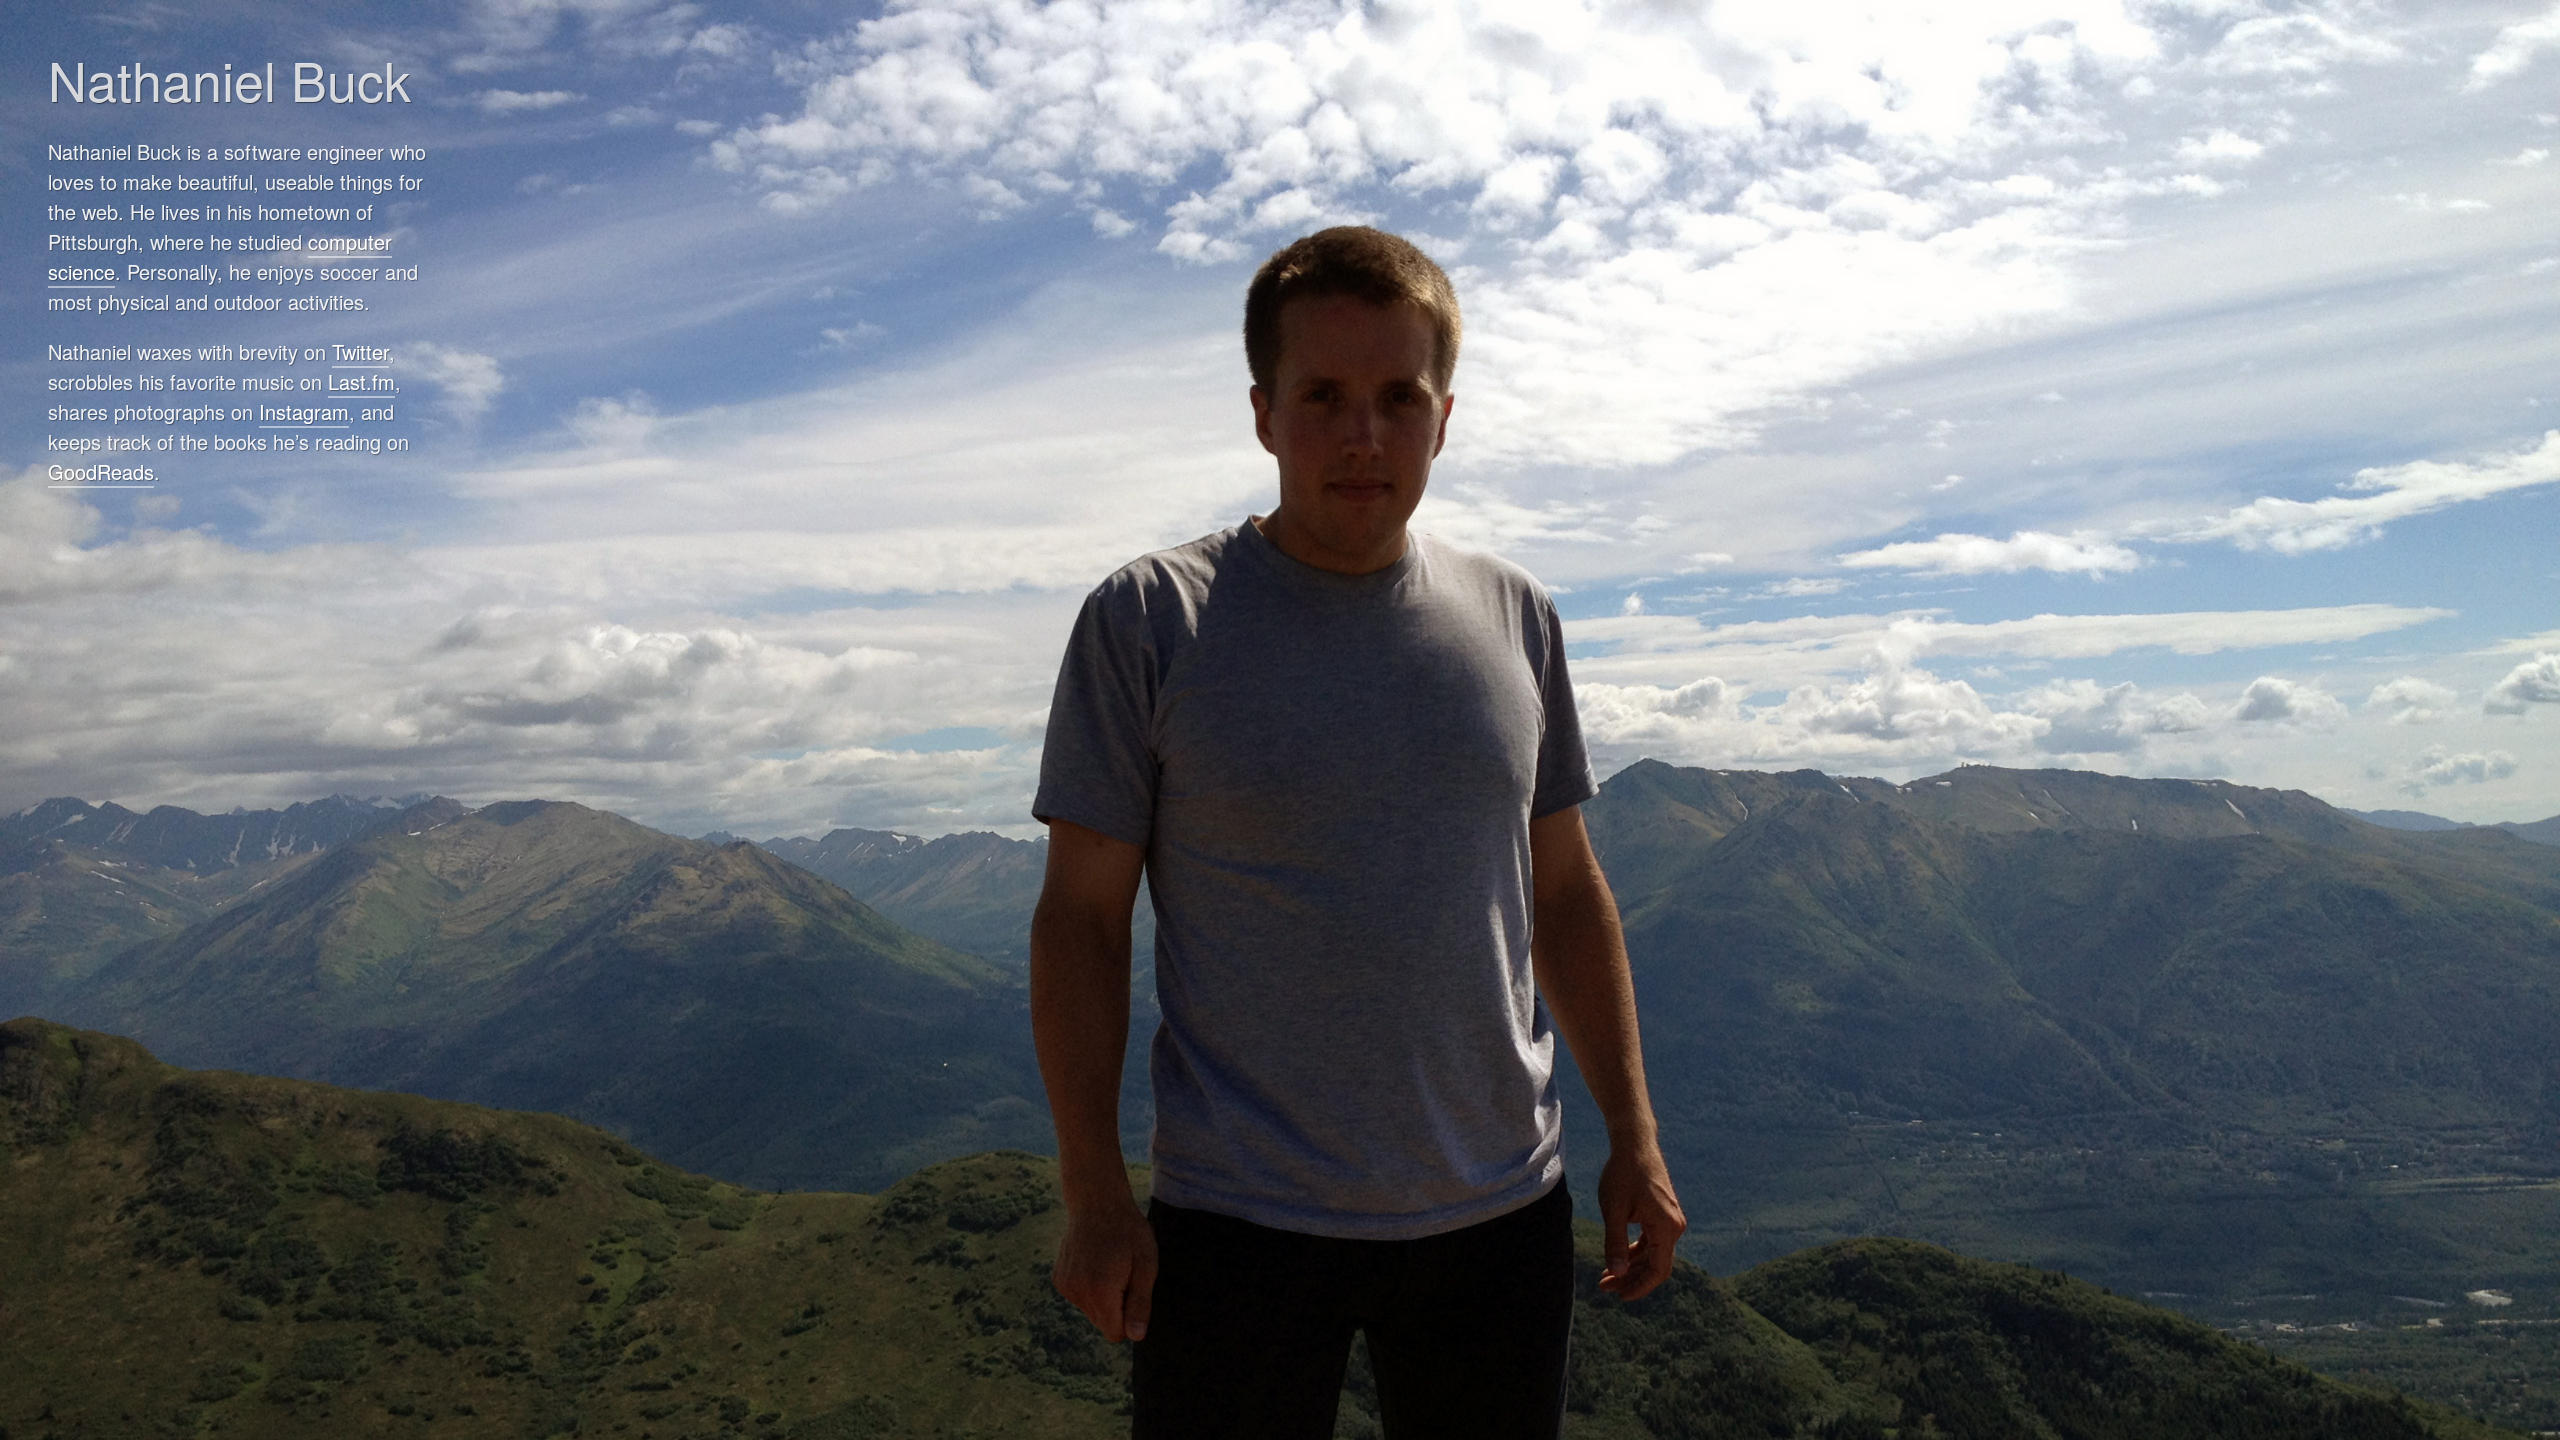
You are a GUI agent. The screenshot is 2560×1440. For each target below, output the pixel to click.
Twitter (360, 351)
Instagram (304, 411)
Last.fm (361, 381)
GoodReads (101, 471)
